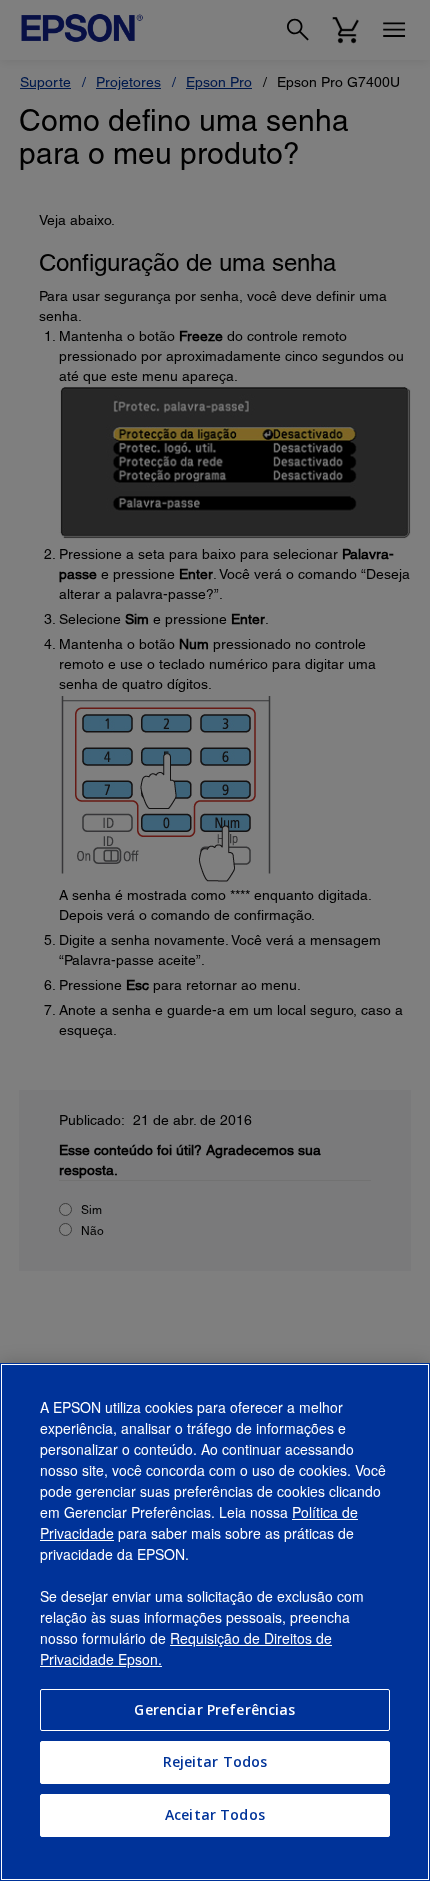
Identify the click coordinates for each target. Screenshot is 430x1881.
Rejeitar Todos (215, 1761)
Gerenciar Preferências (214, 1709)
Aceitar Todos (215, 1814)
